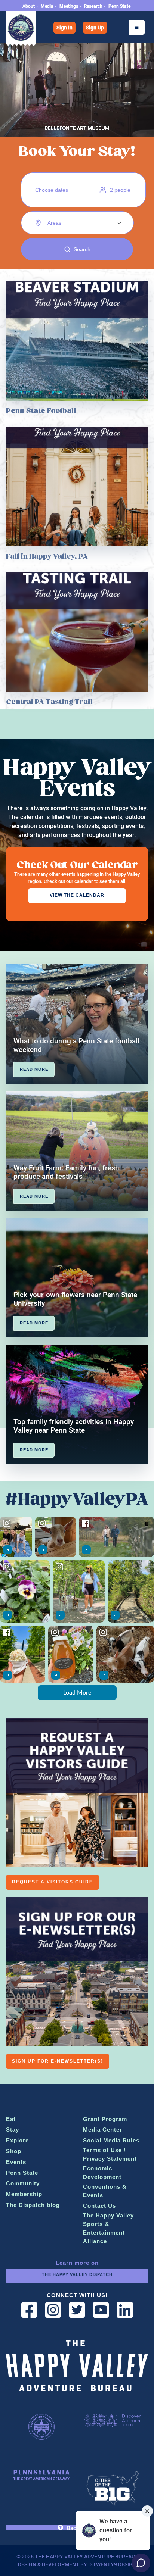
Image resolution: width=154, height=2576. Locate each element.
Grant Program (105, 2119)
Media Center (103, 2130)
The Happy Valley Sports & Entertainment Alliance (108, 2228)
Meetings (69, 6)
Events (16, 2162)
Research (93, 6)
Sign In (64, 28)
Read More (34, 1069)
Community (23, 2183)
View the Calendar (77, 895)
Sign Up (95, 28)
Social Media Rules (111, 2140)
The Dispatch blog (33, 2205)
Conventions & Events (105, 2191)
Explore (17, 2140)
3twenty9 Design (113, 2564)
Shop (14, 2151)
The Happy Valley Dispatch (77, 2274)
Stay (13, 2130)
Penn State (119, 6)
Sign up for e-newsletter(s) (58, 2061)
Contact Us (99, 2206)
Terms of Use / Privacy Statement (110, 2154)
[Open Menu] (137, 27)
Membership (24, 2194)
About (29, 6)
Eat (11, 2119)
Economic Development (102, 2173)
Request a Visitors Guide (53, 1882)
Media (47, 6)
